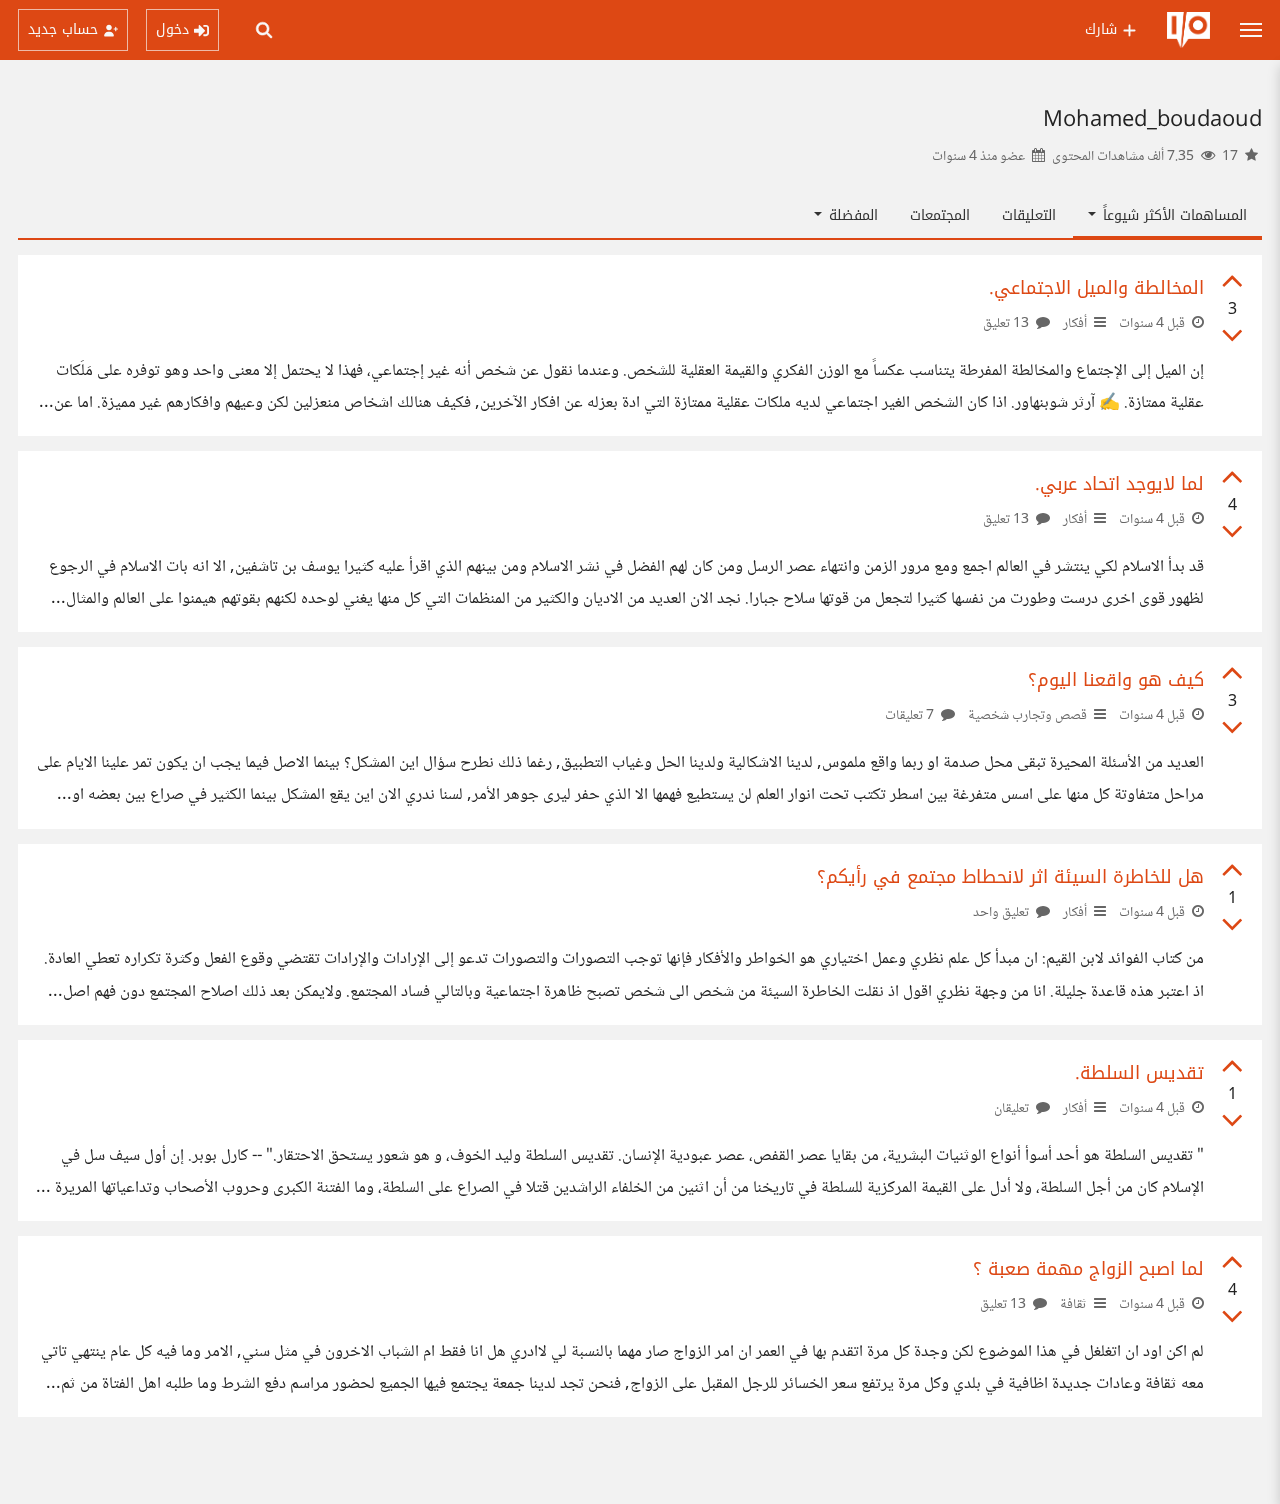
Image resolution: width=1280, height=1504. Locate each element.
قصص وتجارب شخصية (1027, 716)
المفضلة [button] (851, 215)
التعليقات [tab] (1029, 215)
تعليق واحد (1002, 913)
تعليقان (1013, 1109)
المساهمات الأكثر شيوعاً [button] (1172, 215)
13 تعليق (1007, 324)
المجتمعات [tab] (940, 215)
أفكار (1075, 324)
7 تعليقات (911, 716)
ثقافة (1073, 1305)
